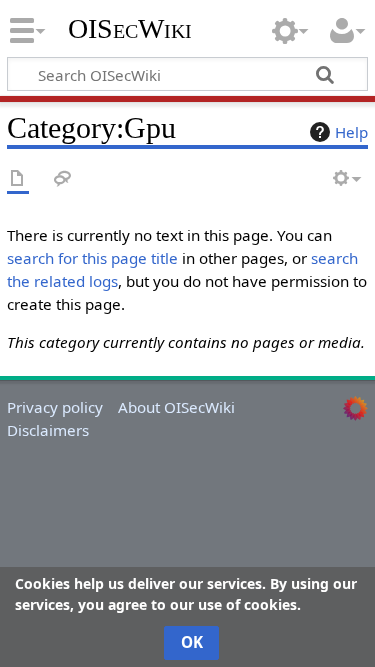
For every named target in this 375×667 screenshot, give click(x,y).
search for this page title (92, 258)
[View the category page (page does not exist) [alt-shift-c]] (18, 179)
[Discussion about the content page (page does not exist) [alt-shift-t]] (63, 179)
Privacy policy (55, 407)
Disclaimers (48, 430)
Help (351, 132)
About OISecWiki (176, 407)
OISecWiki (130, 29)
